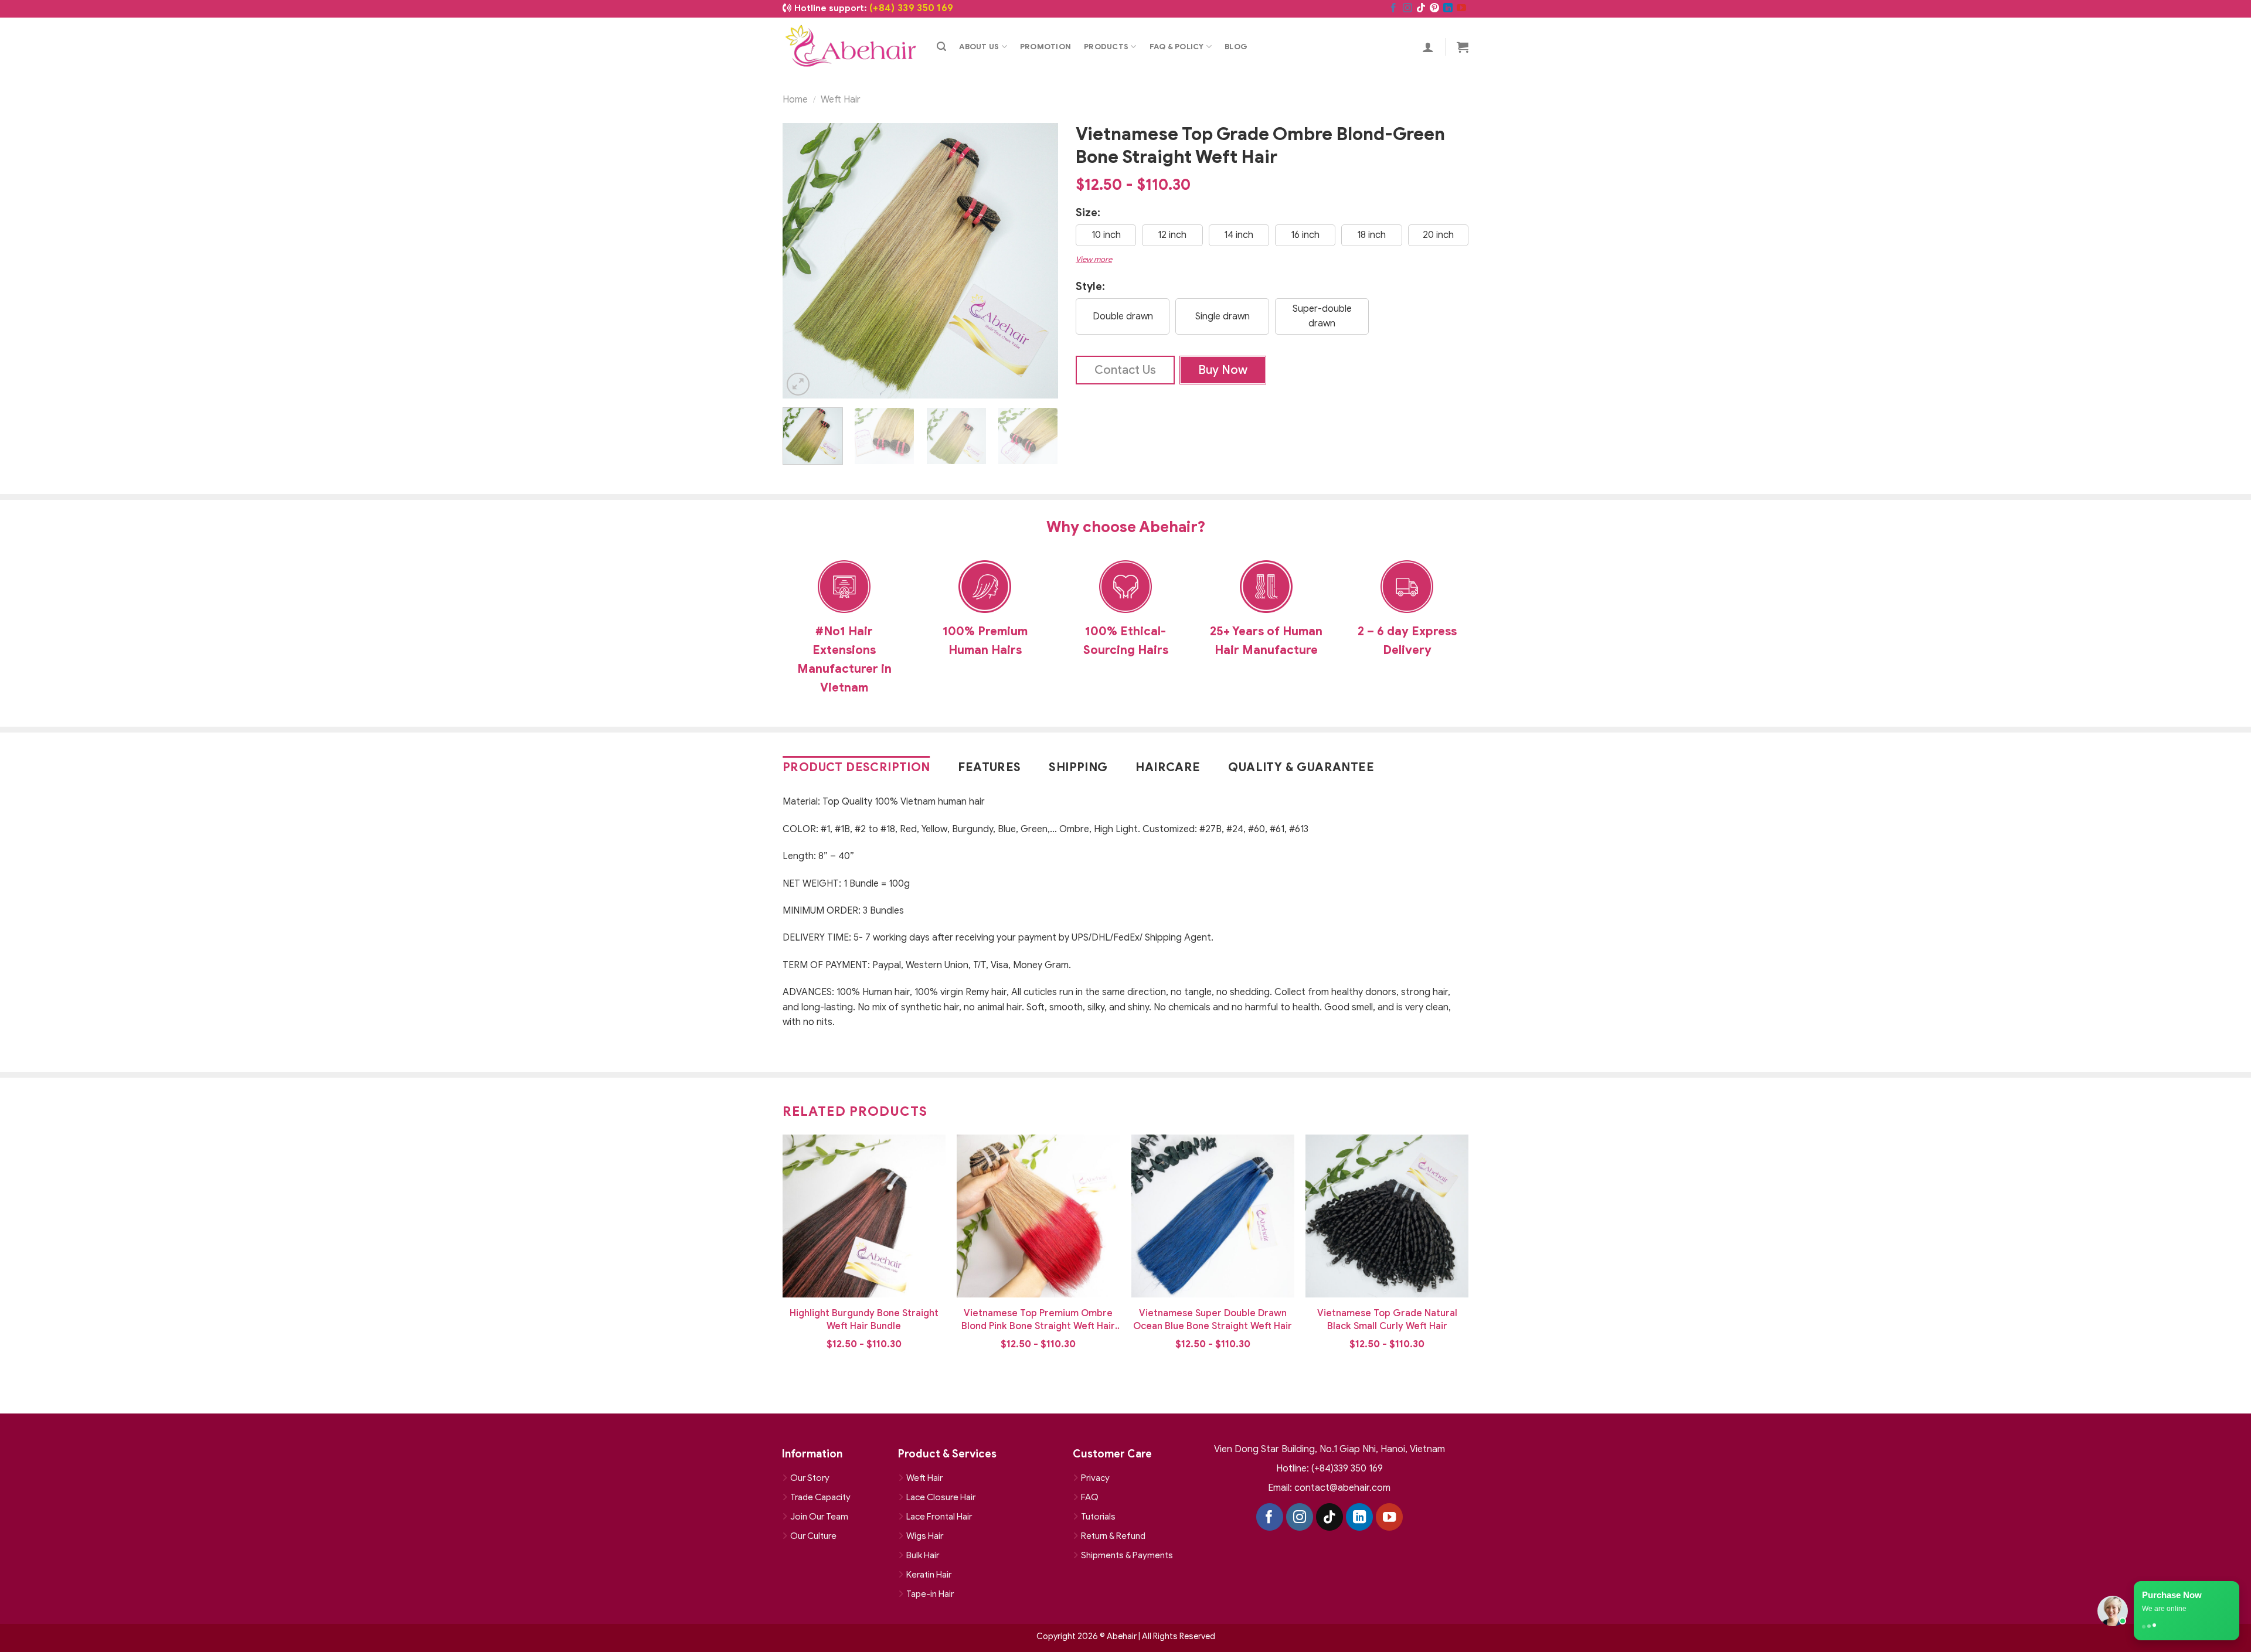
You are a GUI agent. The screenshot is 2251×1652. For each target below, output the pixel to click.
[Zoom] (798, 384)
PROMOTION (1045, 47)
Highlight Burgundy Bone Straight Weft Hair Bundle (864, 1320)
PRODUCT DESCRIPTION (856, 767)
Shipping (1078, 767)
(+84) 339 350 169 (911, 8)
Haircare (1168, 767)
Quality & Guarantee (1301, 767)
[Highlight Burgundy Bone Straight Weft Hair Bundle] (864, 1216)
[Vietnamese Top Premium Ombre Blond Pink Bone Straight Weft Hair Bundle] (1038, 1216)
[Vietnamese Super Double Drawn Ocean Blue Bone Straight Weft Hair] (1213, 1216)
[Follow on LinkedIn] (1448, 9)
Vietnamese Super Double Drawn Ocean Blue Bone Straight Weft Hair (1213, 1320)
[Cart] (1463, 47)
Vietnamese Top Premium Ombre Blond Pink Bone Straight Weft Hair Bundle (1038, 1320)
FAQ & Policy (1177, 47)
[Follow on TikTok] (1421, 9)
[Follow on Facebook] (1393, 9)
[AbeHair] (851, 47)
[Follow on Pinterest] (1434, 9)
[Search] (941, 47)
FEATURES (989, 767)
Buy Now (1223, 370)
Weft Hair (841, 100)
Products (1106, 47)
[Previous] (803, 261)
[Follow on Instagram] (1407, 9)
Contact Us (1125, 370)
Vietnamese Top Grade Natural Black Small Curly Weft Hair (1387, 1320)
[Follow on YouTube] (1461, 9)
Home (795, 100)
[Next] (1038, 261)
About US (979, 47)
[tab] (859, 768)
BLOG (1236, 47)
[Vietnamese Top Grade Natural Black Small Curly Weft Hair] (1387, 1216)
